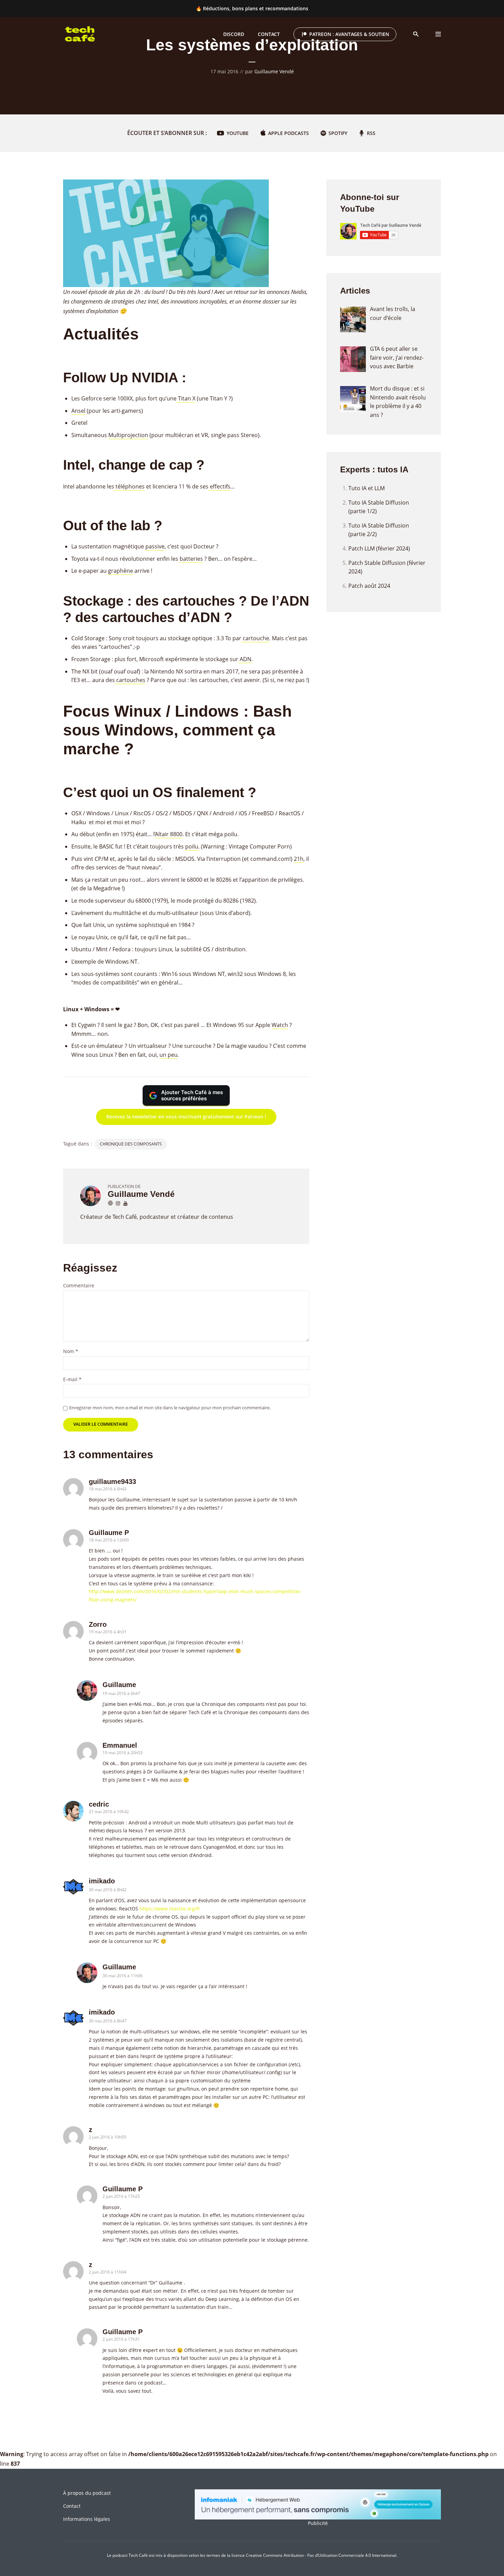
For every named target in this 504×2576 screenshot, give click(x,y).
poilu (192, 846)
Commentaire (79, 1286)
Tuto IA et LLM (367, 488)
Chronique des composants (131, 1144)
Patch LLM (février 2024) (379, 548)
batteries (191, 559)
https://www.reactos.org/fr (170, 1909)
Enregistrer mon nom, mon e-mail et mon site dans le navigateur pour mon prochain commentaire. (170, 1408)
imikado (102, 1881)
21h (299, 859)
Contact (72, 2506)
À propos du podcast (87, 2493)
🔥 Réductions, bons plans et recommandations (252, 8)
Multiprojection (128, 435)
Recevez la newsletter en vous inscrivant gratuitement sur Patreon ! (186, 1117)
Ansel (78, 411)
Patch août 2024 (369, 586)
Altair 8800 (169, 834)
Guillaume (119, 1685)
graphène (121, 571)
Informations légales (87, 2519)
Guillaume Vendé (274, 71)
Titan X (186, 398)
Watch (280, 1025)
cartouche (255, 638)
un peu (169, 1055)
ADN (245, 659)
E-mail (72, 1380)
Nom (71, 1352)
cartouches (130, 680)
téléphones (129, 486)
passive (155, 546)
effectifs (219, 486)
